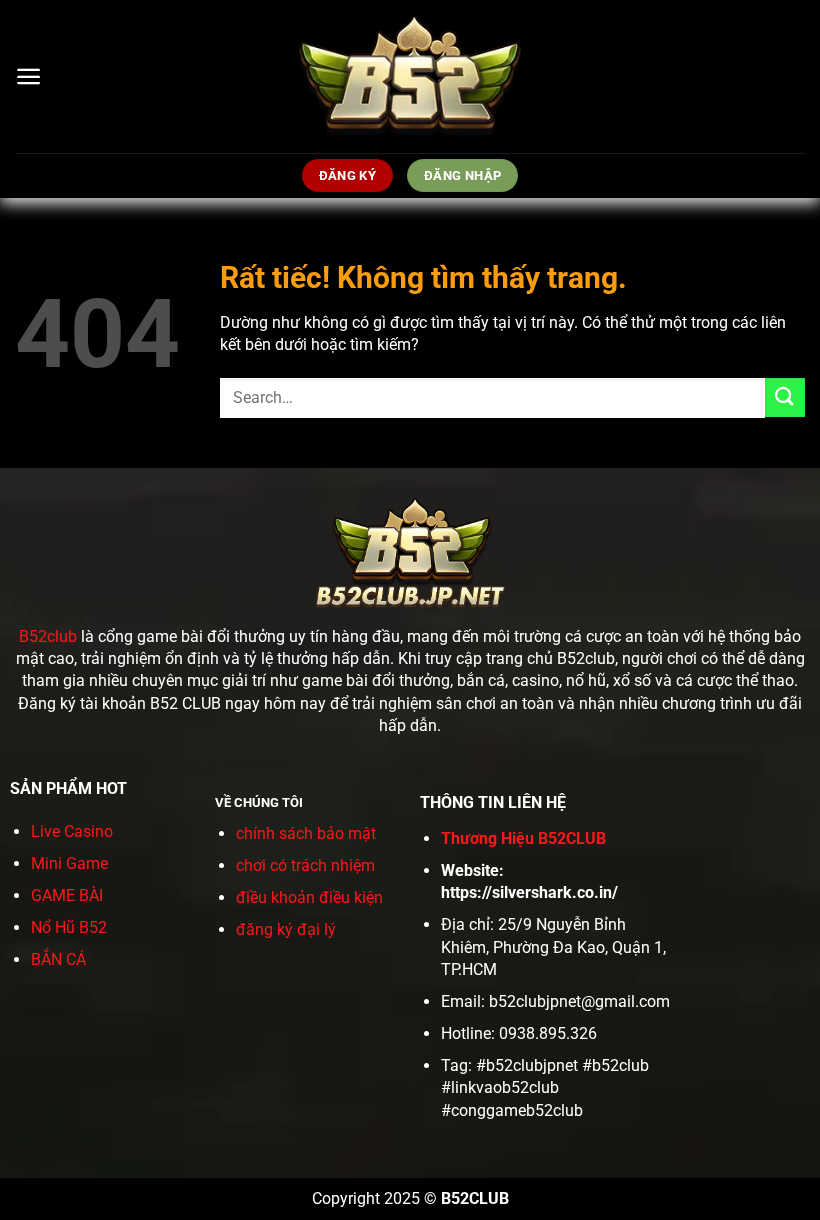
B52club (48, 636)
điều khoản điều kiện (309, 897)
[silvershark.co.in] (410, 76)
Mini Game (69, 863)
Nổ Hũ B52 (69, 927)
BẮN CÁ (58, 959)
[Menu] (28, 76)
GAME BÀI (67, 895)
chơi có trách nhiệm (305, 865)
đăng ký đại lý (286, 929)
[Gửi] (785, 397)
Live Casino (72, 831)
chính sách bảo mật (306, 833)
